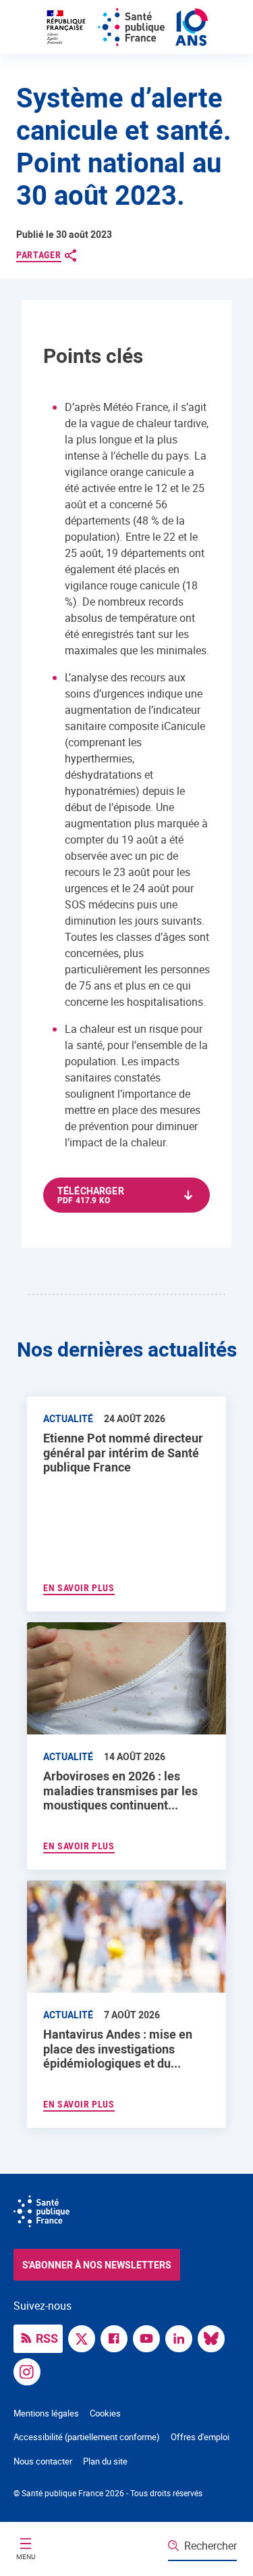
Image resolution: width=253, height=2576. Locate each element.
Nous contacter (43, 2461)
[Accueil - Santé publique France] (127, 27)
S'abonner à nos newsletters (97, 2265)
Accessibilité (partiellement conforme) (87, 2437)
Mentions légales (46, 2413)
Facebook (117, 2337)
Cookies (105, 2413)
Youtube (150, 2337)
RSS (47, 2338)
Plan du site (105, 2461)
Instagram (30, 2371)
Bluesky (215, 2337)
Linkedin (182, 2337)
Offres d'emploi (200, 2437)
